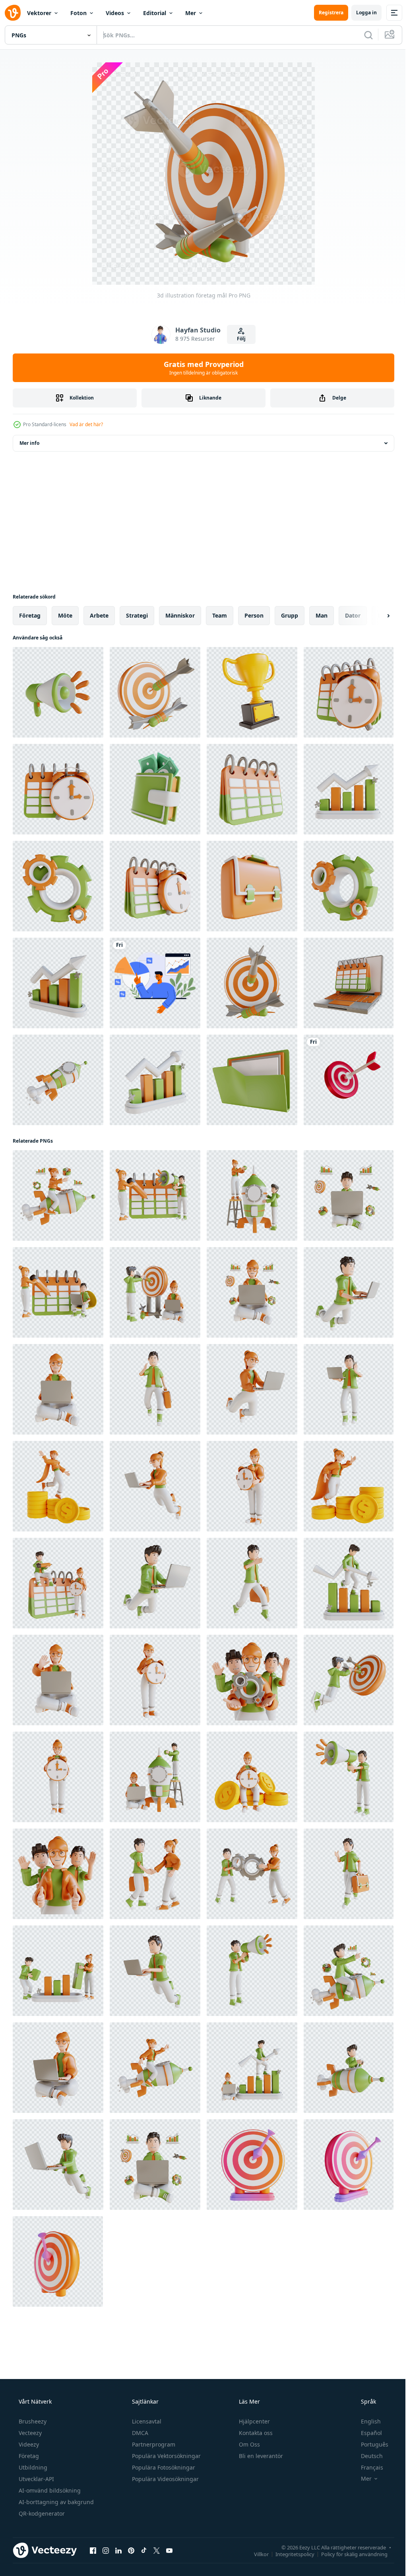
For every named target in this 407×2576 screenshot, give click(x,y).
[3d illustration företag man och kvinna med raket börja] (252, 1195)
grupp (290, 615)
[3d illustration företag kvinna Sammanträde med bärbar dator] (58, 1389)
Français (367, 2467)
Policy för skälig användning (348, 2554)
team (220, 615)
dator (353, 615)
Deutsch (367, 2456)
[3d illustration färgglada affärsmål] (252, 2165)
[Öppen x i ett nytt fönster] (157, 2550)
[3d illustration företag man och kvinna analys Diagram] (58, 1971)
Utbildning (32, 2467)
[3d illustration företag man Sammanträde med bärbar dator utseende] (349, 1195)
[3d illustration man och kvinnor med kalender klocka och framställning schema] (58, 1583)
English (366, 2421)
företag (30, 615)
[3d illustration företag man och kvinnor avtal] (155, 1874)
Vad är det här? (86, 424)
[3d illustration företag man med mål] (349, 1680)
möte (65, 615)
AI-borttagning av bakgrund (55, 2502)
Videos (115, 13)
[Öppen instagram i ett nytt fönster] (106, 2550)
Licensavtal (146, 2421)
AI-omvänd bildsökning (49, 2490)
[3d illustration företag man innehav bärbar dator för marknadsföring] (349, 1389)
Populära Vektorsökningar (166, 2456)
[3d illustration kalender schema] (252, 789)
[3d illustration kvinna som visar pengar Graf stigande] (349, 1486)
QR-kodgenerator (41, 2513)
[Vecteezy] (13, 13)
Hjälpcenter (254, 2421)
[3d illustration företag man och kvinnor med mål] (155, 1292)
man (322, 615)
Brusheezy (32, 2421)
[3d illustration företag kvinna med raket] (58, 1195)
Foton (78, 13)
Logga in (360, 13)
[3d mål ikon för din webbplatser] (349, 1080)
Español (366, 2433)
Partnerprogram (153, 2444)
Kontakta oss (255, 2433)
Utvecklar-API (36, 2479)
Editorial (155, 13)
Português (369, 2444)
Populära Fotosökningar (163, 2467)
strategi (137, 615)
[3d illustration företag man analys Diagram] (349, 1583)
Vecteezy (29, 2433)
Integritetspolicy (289, 2554)
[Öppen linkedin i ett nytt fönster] (118, 2550)
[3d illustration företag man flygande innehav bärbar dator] (349, 1292)
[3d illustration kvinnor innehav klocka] (252, 1486)
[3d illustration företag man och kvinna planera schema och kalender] (58, 1292)
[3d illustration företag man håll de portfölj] (155, 1389)
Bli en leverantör (260, 2456)
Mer (191, 13)
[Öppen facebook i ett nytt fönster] (93, 2550)
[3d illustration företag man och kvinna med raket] (155, 1777)
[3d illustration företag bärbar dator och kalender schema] (349, 983)
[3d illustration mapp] (252, 1080)
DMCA (139, 2433)
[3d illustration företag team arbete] (58, 1874)
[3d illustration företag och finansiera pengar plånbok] (155, 789)
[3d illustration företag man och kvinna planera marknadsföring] (155, 1195)
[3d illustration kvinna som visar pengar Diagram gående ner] (58, 1486)
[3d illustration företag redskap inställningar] (58, 886)
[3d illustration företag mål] (155, 692)
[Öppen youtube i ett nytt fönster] (169, 2550)
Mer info (29, 443)
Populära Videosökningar (165, 2479)
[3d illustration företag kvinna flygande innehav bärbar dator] (252, 1389)
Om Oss (249, 2444)
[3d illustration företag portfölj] (252, 886)
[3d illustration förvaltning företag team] (252, 1680)
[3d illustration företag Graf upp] (349, 789)
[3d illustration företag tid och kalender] (349, 692)
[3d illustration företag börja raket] (58, 1080)
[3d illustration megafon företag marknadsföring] (58, 692)
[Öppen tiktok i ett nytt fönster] (144, 2550)
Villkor (255, 2554)
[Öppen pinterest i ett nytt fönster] (131, 2550)
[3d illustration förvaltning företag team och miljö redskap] (252, 1874)
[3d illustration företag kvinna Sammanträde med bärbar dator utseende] (252, 1292)
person (254, 615)
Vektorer (39, 13)
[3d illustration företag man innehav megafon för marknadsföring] (349, 1777)
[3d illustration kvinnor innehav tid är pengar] (252, 1777)
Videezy (28, 2444)
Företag (28, 2456)
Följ (238, 339)
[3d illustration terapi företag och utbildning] (252, 692)
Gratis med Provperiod (201, 368)
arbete (99, 615)
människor (180, 615)
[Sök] (362, 35)
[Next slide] (376, 616)
